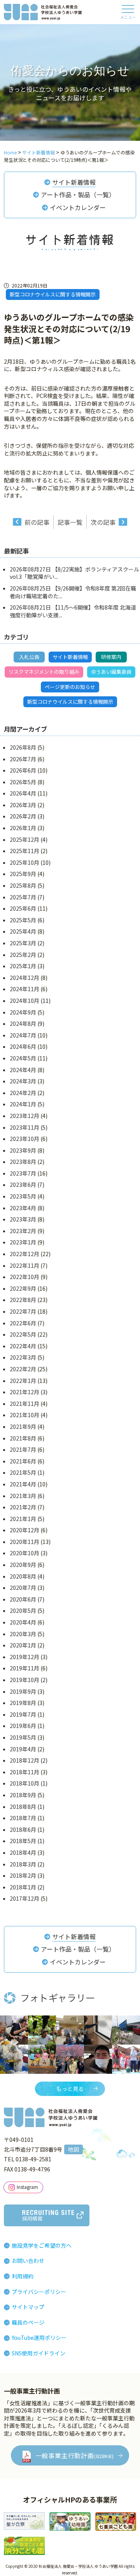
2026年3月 (23, 805)
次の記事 (103, 522)
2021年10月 (24, 1415)
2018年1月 (23, 1887)
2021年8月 (23, 1438)
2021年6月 (23, 1461)
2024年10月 (24, 1001)
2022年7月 (23, 1311)
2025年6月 (23, 908)
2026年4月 (23, 793)
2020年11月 (24, 1542)
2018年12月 (24, 1760)
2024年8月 (23, 1023)
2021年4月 (23, 1484)
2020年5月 (23, 1610)
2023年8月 (23, 1162)
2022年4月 (23, 1346)
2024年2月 (23, 1093)
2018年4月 (23, 1852)
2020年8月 (23, 1576)
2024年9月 (23, 1012)
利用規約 (23, 2276)
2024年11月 (24, 989)
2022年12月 (24, 1254)
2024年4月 (23, 1070)
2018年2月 (23, 1875)
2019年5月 (23, 1737)
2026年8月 (23, 747)
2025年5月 (23, 920)
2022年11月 (24, 1265)
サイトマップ (28, 2307)
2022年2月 (23, 1369)
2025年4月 (23, 931)
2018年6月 (23, 1829)
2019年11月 (24, 1668)
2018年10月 (24, 1783)
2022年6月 (23, 1323)
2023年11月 (24, 1127)
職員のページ (28, 2322)
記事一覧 (70, 522)
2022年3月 (23, 1357)
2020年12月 (24, 1530)
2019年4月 (23, 1749)
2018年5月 (23, 1841)
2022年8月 (23, 1300)
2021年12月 (24, 1392)
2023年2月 (23, 1231)
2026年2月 (23, 816)
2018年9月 (23, 1795)
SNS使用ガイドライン (38, 2353)
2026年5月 (23, 782)
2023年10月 (24, 1139)
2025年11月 (24, 851)
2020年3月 (23, 1634)
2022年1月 (23, 1381)
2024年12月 (24, 978)
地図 (73, 2149)
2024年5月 (23, 1058)
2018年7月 (23, 1818)
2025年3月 (23, 943)
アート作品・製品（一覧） (78, 195)
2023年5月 (23, 1196)
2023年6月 (23, 1185)
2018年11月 (24, 1772)
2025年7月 (23, 897)
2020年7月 (23, 1588)
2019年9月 (23, 1691)
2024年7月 (23, 1035)
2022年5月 (23, 1334)
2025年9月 (23, 874)
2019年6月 (23, 1726)
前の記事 (37, 522)
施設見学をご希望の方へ (42, 2245)
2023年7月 (23, 1173)
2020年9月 (23, 1565)
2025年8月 (23, 885)
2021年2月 (23, 1507)
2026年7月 (23, 759)
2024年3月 (23, 1081)
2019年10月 (24, 1680)
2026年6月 (23, 770)
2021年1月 (23, 1519)
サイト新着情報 (74, 182)
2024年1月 (23, 1104)
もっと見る (70, 2089)
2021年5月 (23, 1472)
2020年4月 (23, 1622)
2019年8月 (23, 1703)
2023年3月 (23, 1219)
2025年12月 (24, 839)
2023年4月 (23, 1208)
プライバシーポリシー (39, 2292)
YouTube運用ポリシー (39, 2338)
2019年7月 (23, 1714)
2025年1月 (23, 966)
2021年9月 (23, 1426)
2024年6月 (23, 1046)
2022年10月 (24, 1277)
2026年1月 (23, 828)
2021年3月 (23, 1496)
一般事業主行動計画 (75, 2455)
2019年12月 (24, 1657)
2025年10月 (24, 862)
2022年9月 (23, 1288)
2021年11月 (24, 1404)
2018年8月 (23, 1807)
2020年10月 (24, 1553)
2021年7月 (23, 1449)
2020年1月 (23, 1645)
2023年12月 (24, 1116)
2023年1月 (23, 1242)
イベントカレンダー (78, 207)
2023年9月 (23, 1150)
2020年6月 (23, 1599)
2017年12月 (24, 1898)
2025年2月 (23, 955)
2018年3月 (23, 1864)
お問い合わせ (28, 2261)
